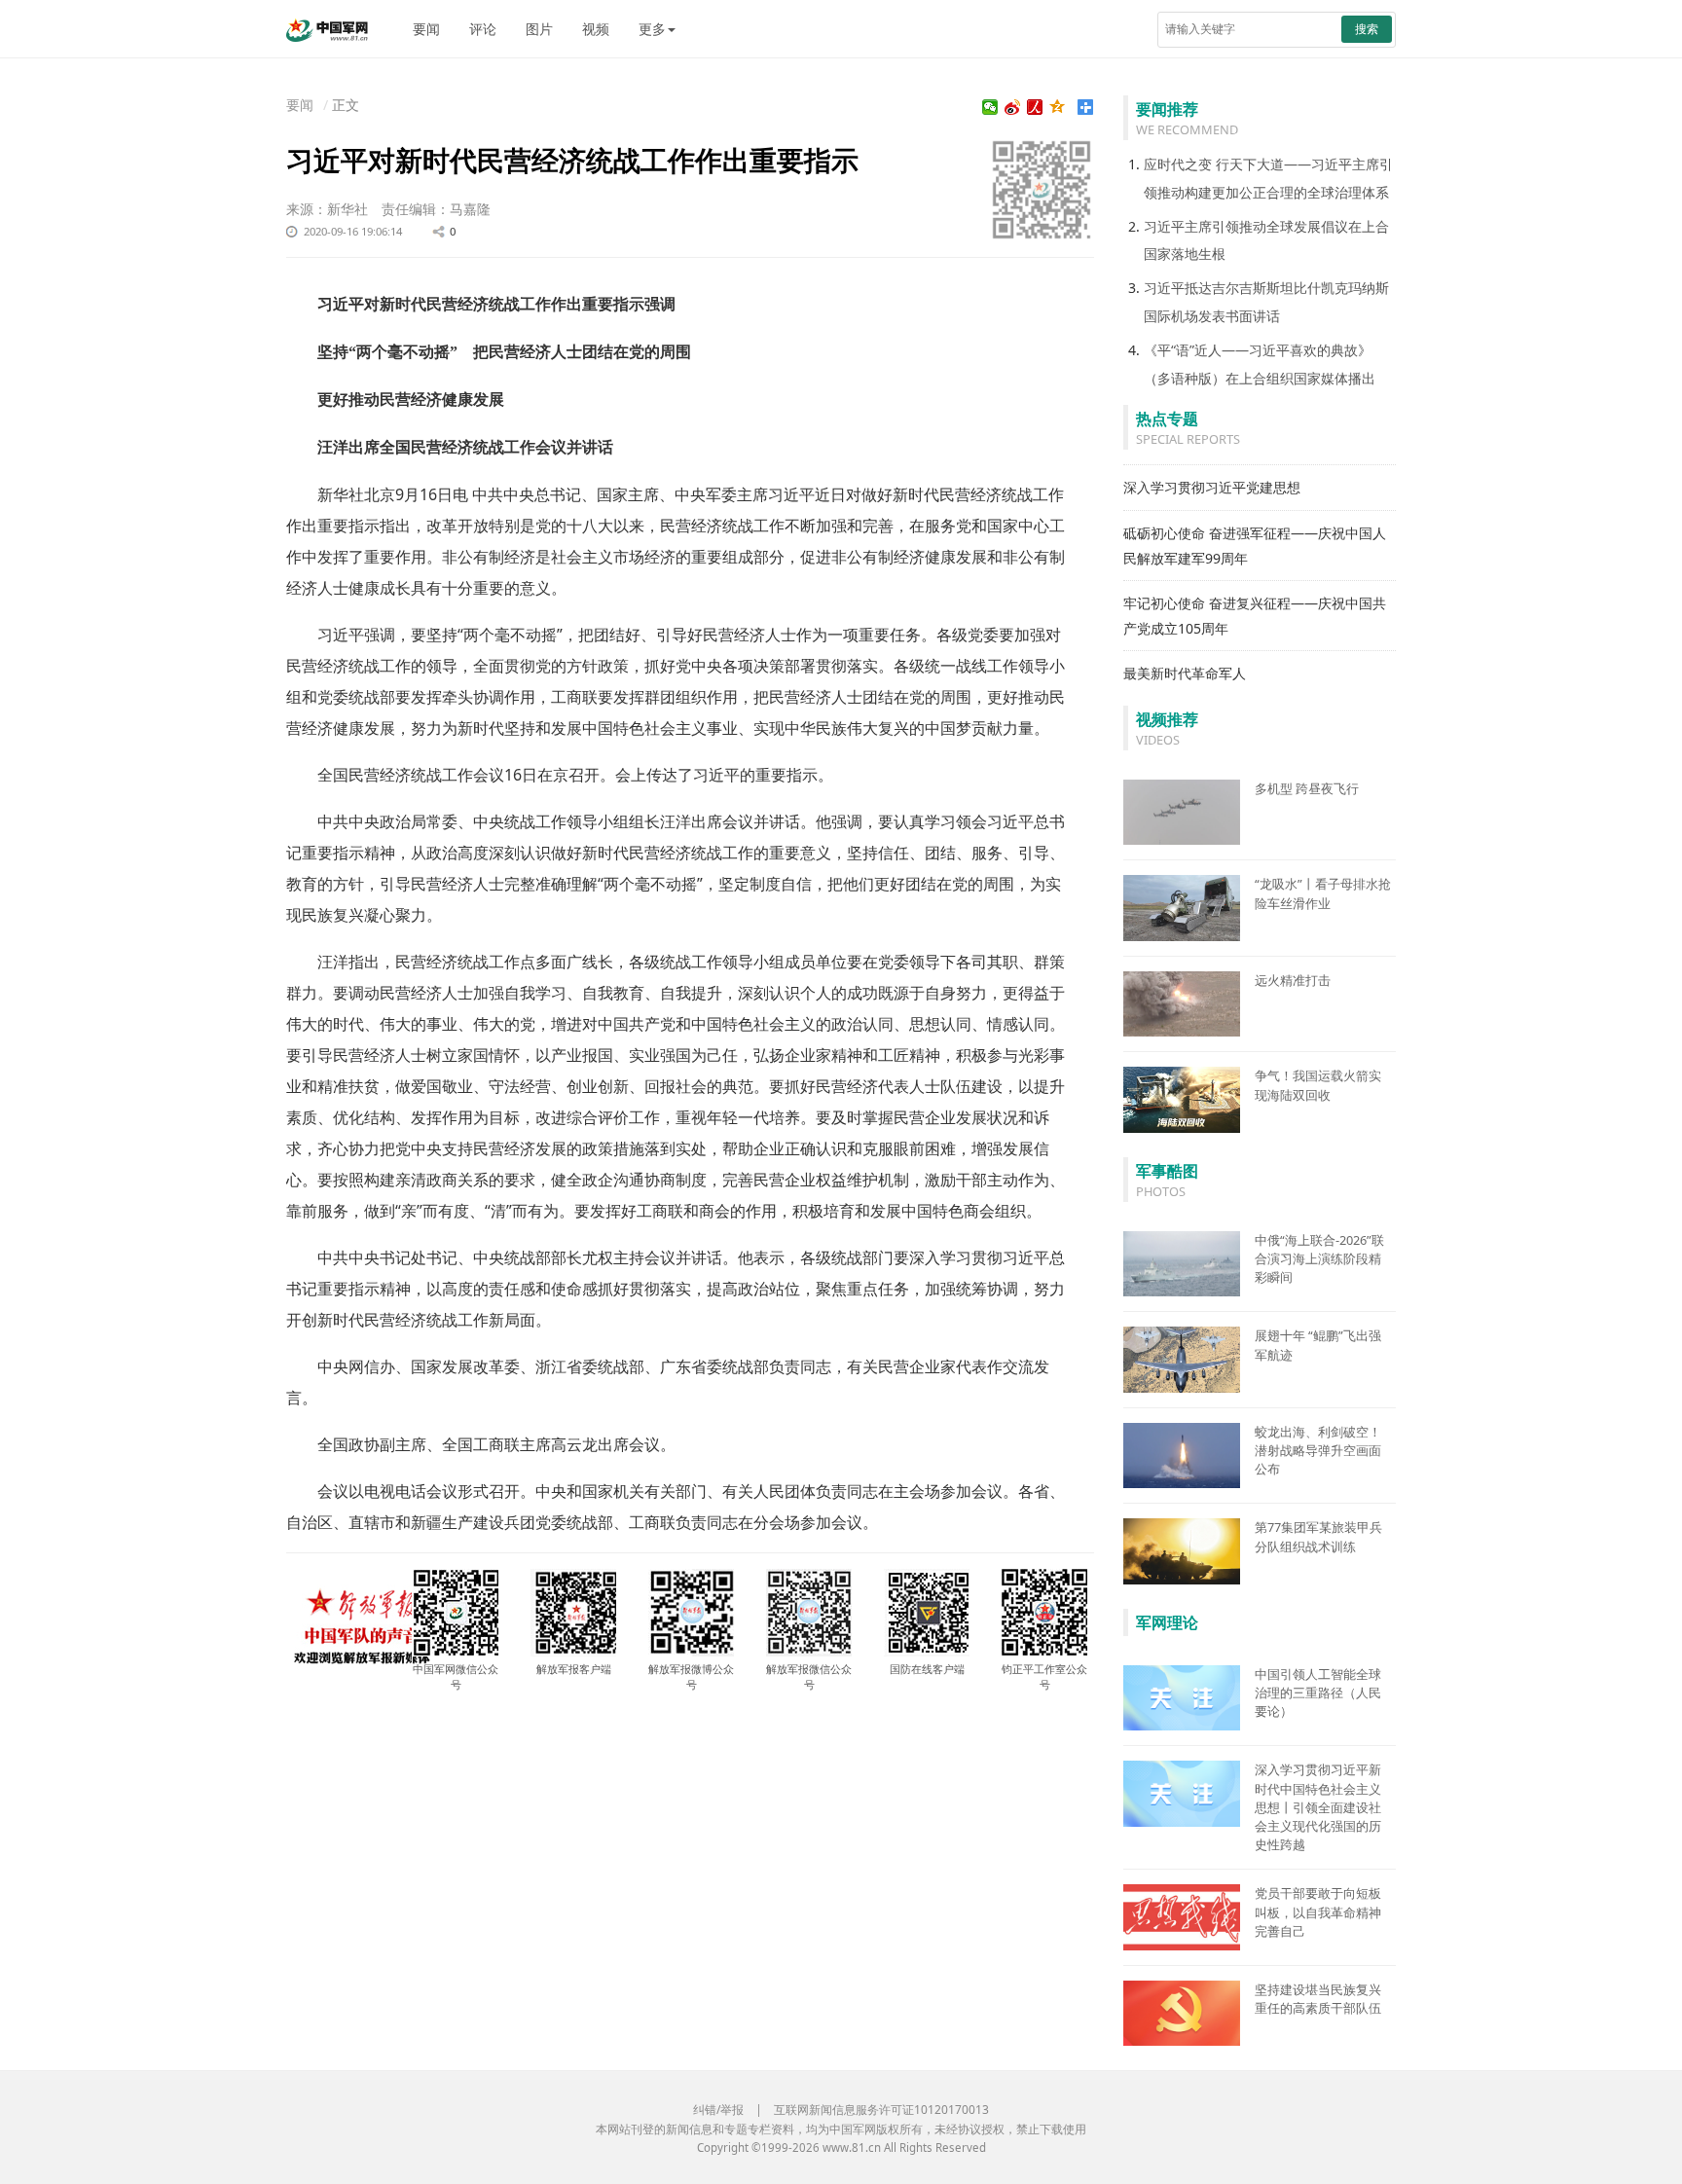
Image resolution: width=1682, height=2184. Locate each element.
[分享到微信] (990, 107)
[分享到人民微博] (1035, 107)
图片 (539, 29)
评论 (483, 29)
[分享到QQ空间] (1058, 107)
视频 (596, 29)
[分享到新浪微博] (1013, 107)
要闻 (426, 29)
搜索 (1367, 29)
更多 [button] (652, 29)
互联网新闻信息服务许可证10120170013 (881, 2110)
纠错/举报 (718, 2110)
